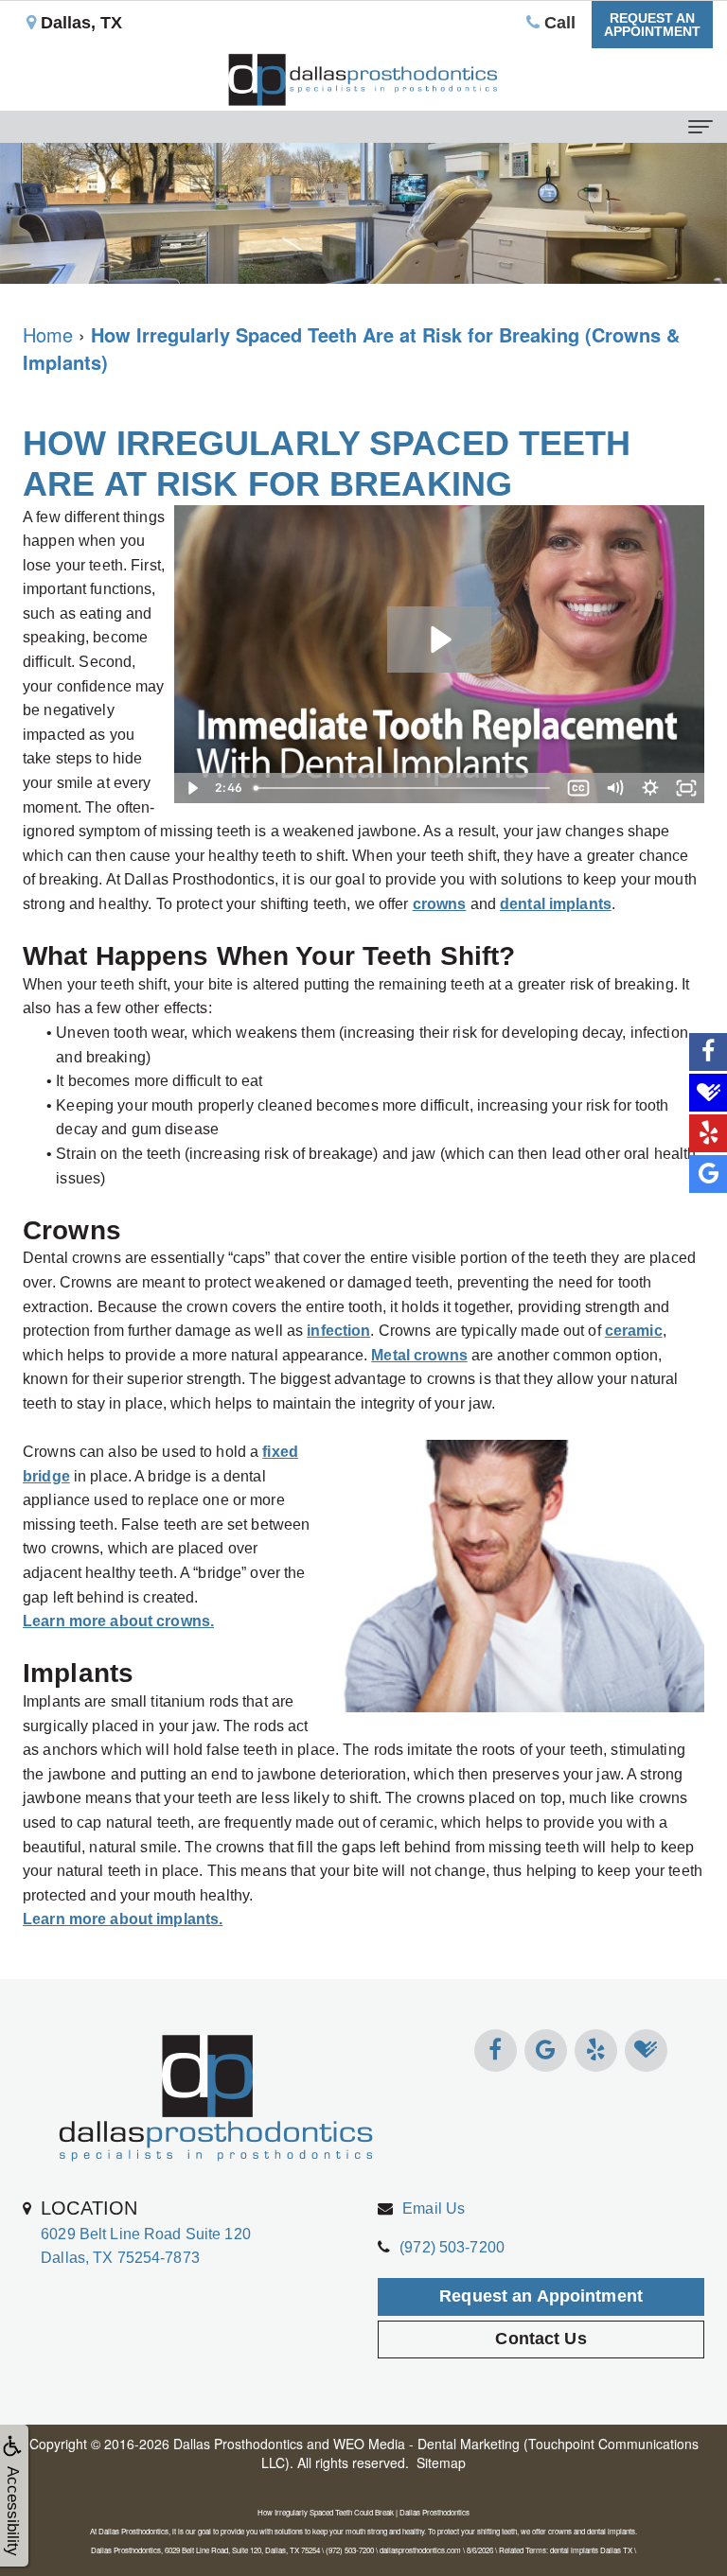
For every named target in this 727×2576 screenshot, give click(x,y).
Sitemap (441, 2462)
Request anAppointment (652, 25)
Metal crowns (419, 1355)
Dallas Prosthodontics (238, 2444)
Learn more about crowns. (118, 1621)
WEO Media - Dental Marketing (426, 2444)
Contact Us (541, 2339)
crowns (440, 904)
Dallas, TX (79, 23)
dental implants (556, 904)
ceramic (634, 1331)
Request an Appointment (541, 2296)
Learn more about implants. (123, 1919)
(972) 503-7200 (452, 2247)
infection (338, 1331)
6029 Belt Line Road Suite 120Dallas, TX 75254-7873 (146, 2232)
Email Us (434, 2208)
